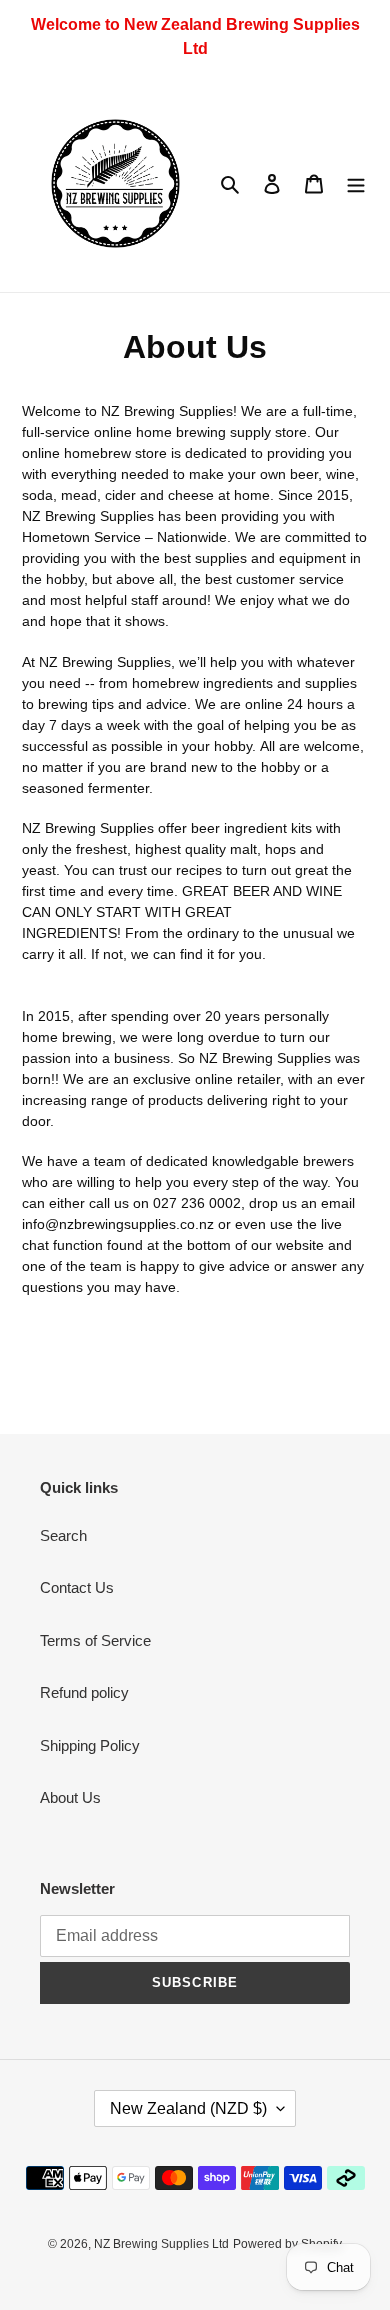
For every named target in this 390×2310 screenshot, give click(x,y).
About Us (70, 1797)
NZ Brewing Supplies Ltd (161, 2244)
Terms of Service (95, 1640)
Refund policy (84, 1692)
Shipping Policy (90, 1745)
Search (63, 1535)
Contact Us (77, 1587)
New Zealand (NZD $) (188, 2108)
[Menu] (356, 183)
